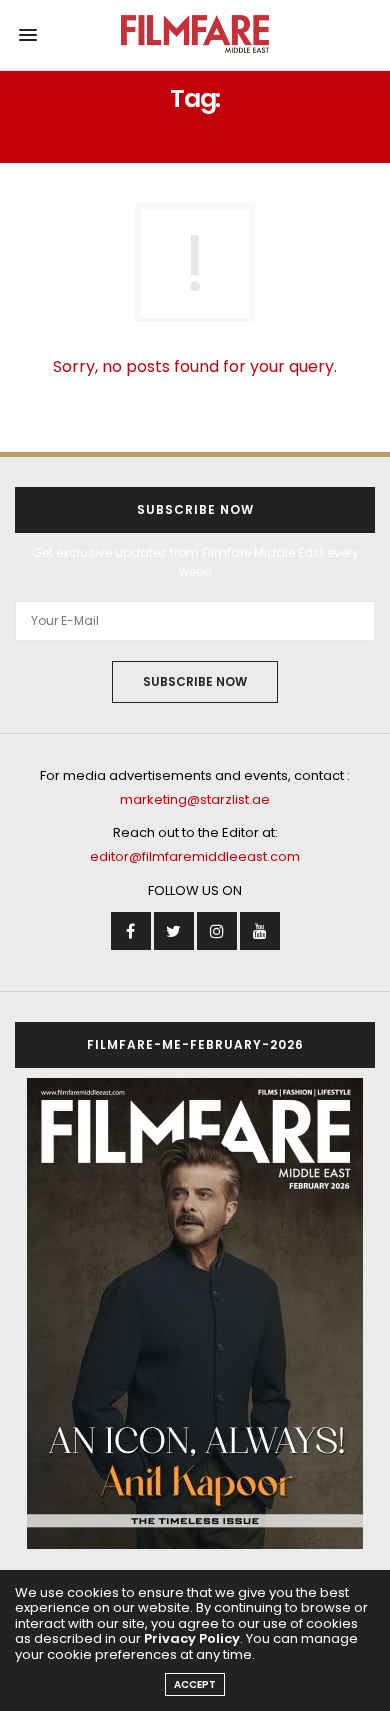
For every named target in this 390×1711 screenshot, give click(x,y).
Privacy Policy (192, 1638)
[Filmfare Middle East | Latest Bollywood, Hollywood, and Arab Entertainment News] (195, 35)
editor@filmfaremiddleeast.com (195, 856)
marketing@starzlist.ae (195, 799)
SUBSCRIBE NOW (195, 681)
